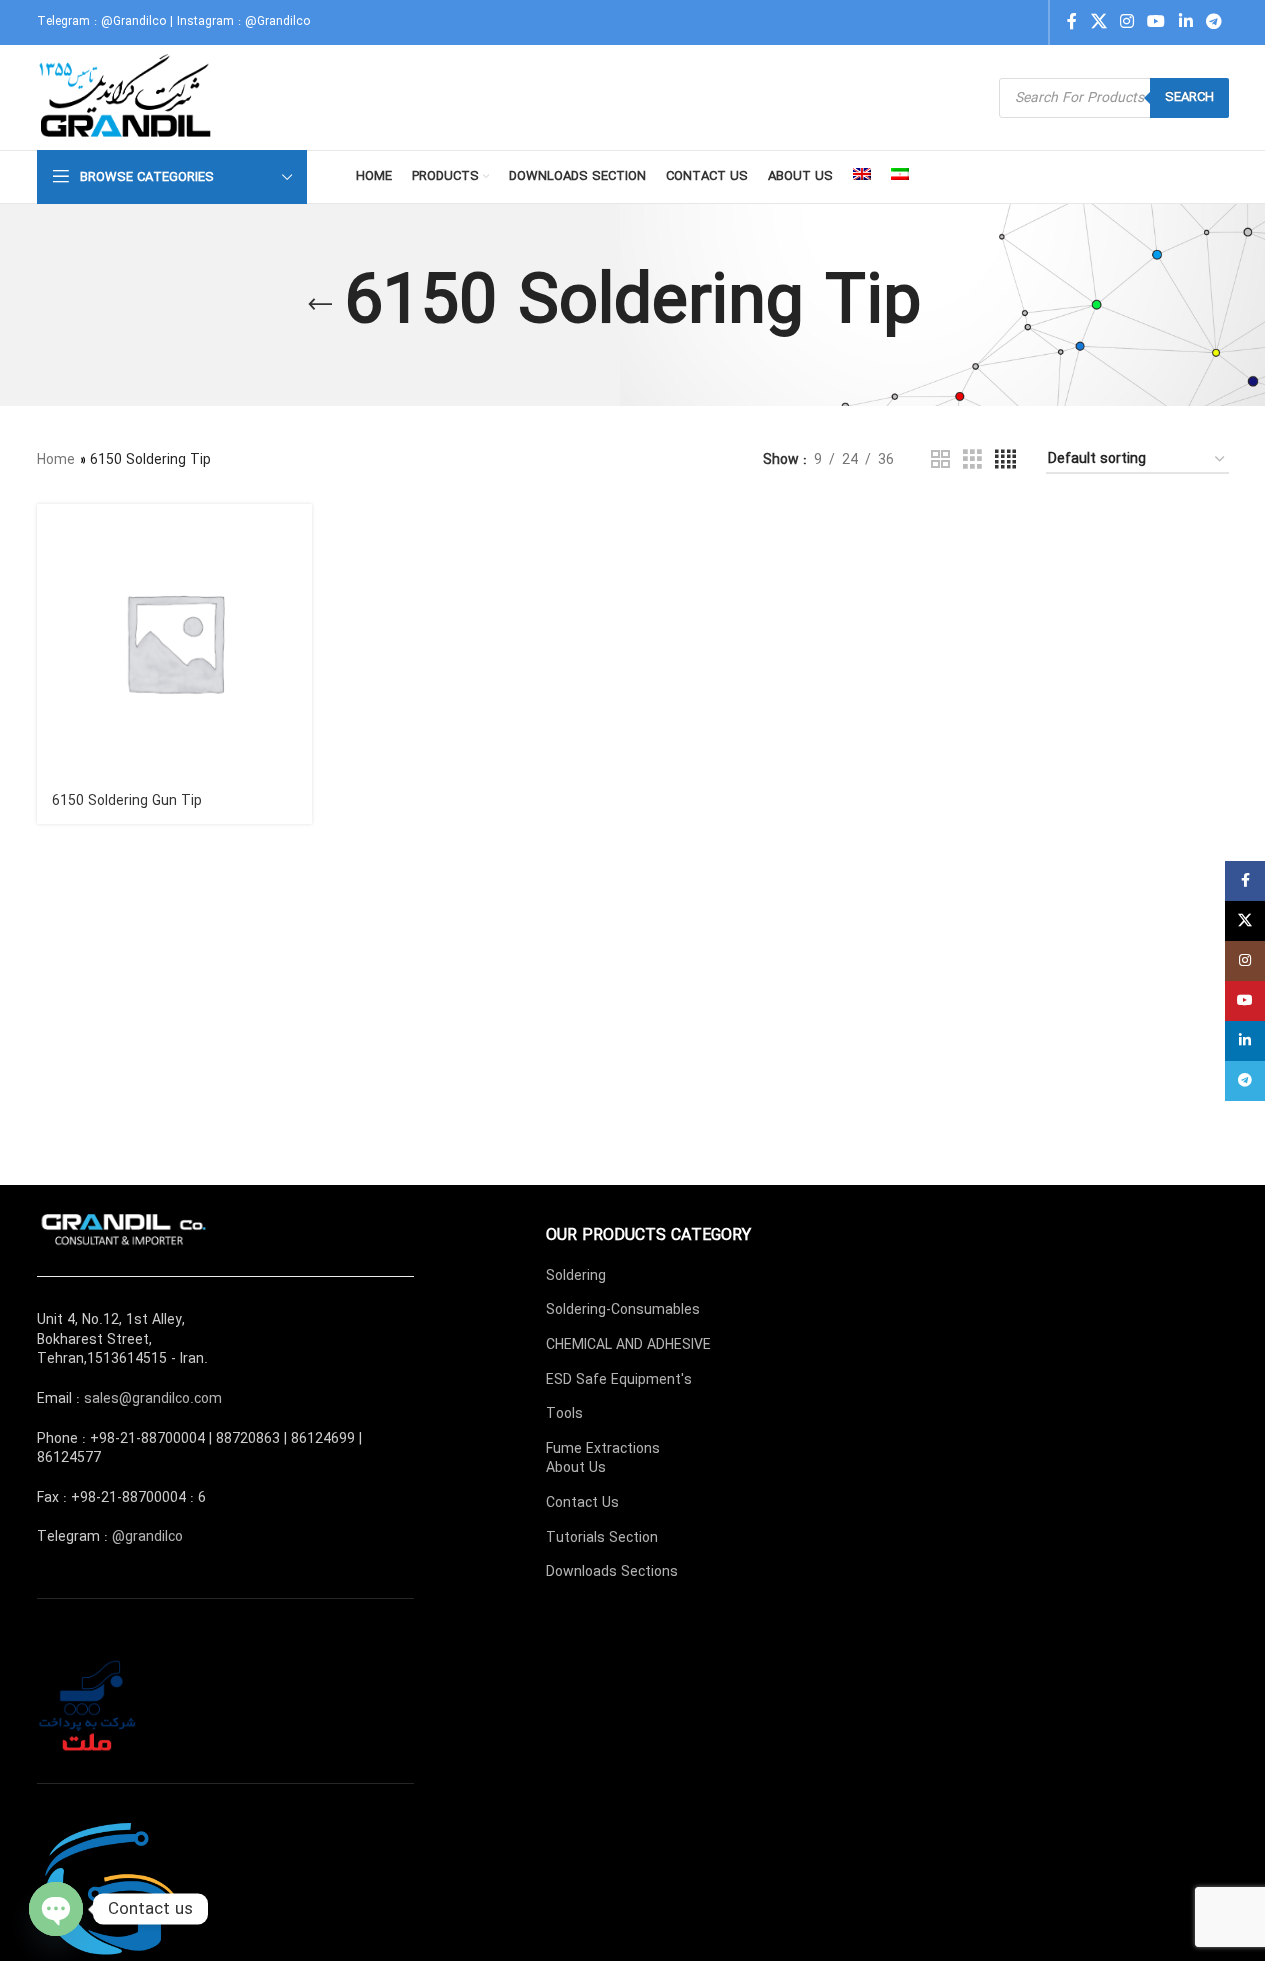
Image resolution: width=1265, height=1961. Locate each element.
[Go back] (320, 305)
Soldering (576, 1276)
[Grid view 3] (972, 460)
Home (56, 460)
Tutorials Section (602, 1538)
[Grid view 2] (940, 460)
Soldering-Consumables (623, 1310)
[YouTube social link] (1156, 22)
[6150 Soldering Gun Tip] (175, 642)
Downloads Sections (612, 1572)
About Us (576, 1468)
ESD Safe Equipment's (619, 1380)
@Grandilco (133, 21)
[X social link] (1098, 22)
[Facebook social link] (1072, 22)
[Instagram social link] (1126, 22)
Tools (564, 1414)
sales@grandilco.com (153, 1399)
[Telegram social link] (1213, 22)
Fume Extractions (603, 1449)
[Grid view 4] (1005, 460)
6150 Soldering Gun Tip (127, 801)
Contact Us (582, 1503)
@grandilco (147, 1537)
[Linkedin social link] (1185, 22)
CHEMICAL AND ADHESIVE (628, 1345)
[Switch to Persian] (900, 177)
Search (1189, 97)
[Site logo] (127, 97)
